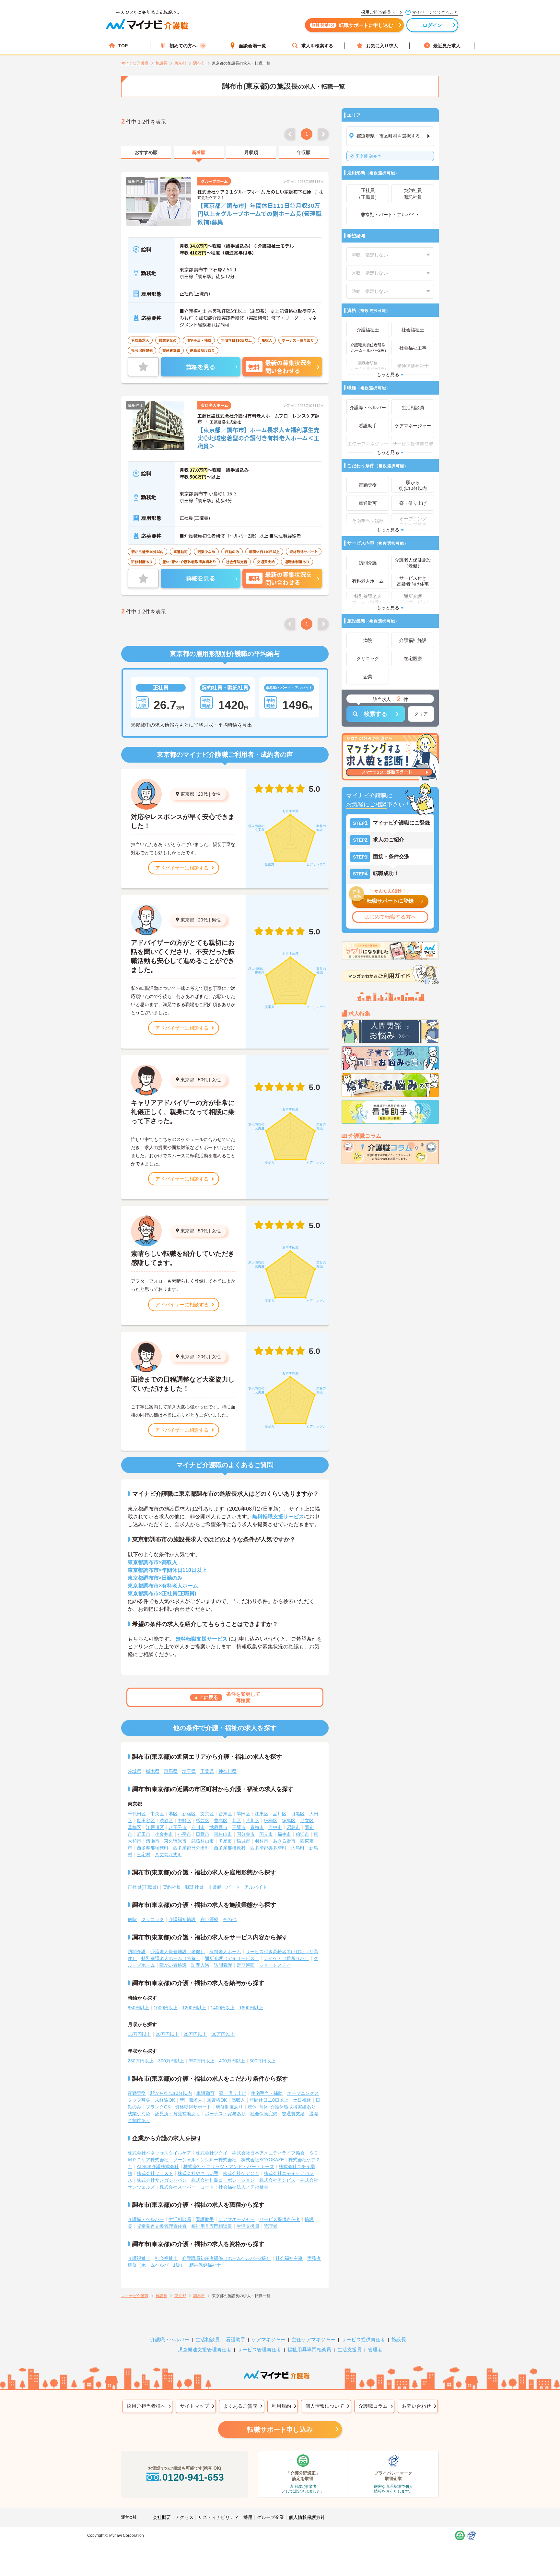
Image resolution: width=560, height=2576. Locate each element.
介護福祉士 (139, 2258)
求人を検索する (317, 46)
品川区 (280, 1814)
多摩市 (225, 1841)
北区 (237, 1821)
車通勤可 (205, 2093)
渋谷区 (166, 1821)
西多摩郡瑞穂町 (153, 1848)
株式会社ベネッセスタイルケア (159, 2153)
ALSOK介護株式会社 (158, 2166)
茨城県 (134, 1771)
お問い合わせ (416, 2406)
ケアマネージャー (237, 2219)
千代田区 (137, 1814)
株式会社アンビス (277, 2180)
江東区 (262, 1814)
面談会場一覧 (252, 46)
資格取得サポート (193, 2107)
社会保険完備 (264, 2114)
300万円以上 (171, 2061)
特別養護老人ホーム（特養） (171, 1958)
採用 (248, 2517)
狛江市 (302, 1834)
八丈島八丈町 (169, 1855)
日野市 (203, 1834)
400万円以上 (232, 2061)
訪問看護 (223, 1965)
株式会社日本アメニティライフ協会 (268, 2153)
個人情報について (325, 2406)
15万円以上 (139, 2034)
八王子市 (178, 1827)
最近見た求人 (447, 46)
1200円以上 (194, 2008)
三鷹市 (239, 1827)
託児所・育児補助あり (178, 2114)
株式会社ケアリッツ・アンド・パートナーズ (229, 2166)
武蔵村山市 (203, 1841)
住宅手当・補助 (267, 2093)
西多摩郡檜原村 (230, 1848)
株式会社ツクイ (212, 2153)
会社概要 (162, 2517)
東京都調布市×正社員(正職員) (162, 1593)
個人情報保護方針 (307, 2517)
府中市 (275, 1827)
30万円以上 (223, 2034)
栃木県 (153, 1771)
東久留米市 (175, 1841)
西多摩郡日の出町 (191, 1848)
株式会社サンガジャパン (162, 2180)
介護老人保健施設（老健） (178, 1952)
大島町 (298, 1848)
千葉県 (207, 1771)
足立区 (307, 1821)
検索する (376, 714)
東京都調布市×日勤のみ (155, 1578)
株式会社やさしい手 (198, 2173)
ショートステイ (275, 1965)
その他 (230, 1919)
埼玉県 (189, 1771)
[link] (146, 153)
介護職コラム (373, 2406)
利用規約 (281, 2406)
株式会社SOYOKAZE (262, 2160)
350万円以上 (202, 2061)
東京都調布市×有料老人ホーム (163, 1586)
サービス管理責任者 (259, 2350)
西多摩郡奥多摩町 (268, 1848)
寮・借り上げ (233, 2093)
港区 (173, 1814)
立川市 (198, 1827)
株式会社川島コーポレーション (223, 2180)
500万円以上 (262, 2061)
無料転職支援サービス (278, 1517)
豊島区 (221, 1821)
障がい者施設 (173, 1965)
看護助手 (205, 2219)
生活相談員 (180, 2219)
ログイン (432, 25)
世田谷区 (146, 1821)
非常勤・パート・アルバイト (238, 1887)
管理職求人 (191, 2100)
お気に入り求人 (382, 46)
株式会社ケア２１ (241, 2173)
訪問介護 (137, 1952)
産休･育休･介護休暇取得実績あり (282, 2107)
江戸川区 (155, 1827)
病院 (132, 1919)
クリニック (153, 1919)
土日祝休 (302, 2100)
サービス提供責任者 (280, 2219)
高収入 (238, 2100)
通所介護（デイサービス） (232, 1958)
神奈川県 (227, 1771)
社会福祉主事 (289, 2258)
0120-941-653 (193, 2477)
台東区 (225, 1814)
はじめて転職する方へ (390, 917)
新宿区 (189, 1814)
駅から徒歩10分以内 (171, 2093)
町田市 (144, 1834)
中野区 (184, 1821)
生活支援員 (248, 2226)
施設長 (399, 2339)
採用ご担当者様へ (146, 2406)
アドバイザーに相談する (182, 868)
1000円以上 (166, 2008)
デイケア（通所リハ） (286, 1958)
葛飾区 (134, 1827)
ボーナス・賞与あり (225, 2114)
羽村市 (262, 1841)
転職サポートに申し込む (352, 25)
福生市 (284, 1834)
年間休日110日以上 (269, 2100)
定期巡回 (246, 1965)
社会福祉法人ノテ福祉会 (243, 2187)
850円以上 (138, 2008)
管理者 (271, 2226)
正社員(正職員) (143, 1887)
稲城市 (243, 1841)
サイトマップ (194, 2406)
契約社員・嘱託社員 (183, 1887)
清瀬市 (153, 1841)
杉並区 (203, 1821)
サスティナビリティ (218, 2517)
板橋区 (271, 1821)
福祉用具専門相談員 (212, 2226)
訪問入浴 (200, 1965)
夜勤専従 (137, 2093)
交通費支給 (293, 2114)
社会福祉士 (166, 2258)
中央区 (157, 1814)
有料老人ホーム (225, 1952)
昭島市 (293, 1827)
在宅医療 (209, 1919)
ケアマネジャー (268, 2339)
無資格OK (217, 2100)
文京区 (207, 1814)
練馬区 (289, 1821)
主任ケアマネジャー (314, 2339)
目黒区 (298, 1814)
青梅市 (257, 1827)
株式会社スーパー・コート (187, 2187)
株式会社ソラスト (155, 2173)
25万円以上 (195, 2034)
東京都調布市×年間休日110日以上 (167, 1570)
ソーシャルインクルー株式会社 (205, 2160)
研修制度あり (229, 2107)
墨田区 (243, 1814)
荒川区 (252, 1821)
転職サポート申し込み (280, 2429)
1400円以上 (223, 2008)
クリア (421, 714)
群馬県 (171, 1771)
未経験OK (165, 2100)
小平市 (184, 1834)
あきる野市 (284, 1841)
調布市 (368, 156)
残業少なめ (139, 2114)
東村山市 (223, 1834)
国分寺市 (246, 1834)
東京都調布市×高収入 (152, 1562)
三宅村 (144, 1855)
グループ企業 (271, 2517)
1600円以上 (251, 2008)
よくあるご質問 (240, 2406)
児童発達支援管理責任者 (162, 2226)
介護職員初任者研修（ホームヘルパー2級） (227, 2258)
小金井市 (164, 1834)
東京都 (187, 794)
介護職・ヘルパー (146, 2219)
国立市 (266, 1834)
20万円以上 (167, 2034)
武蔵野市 (218, 1827)
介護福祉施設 (182, 1919)
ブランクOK (158, 2107)
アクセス (184, 2517)
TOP (123, 46)
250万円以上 (141, 2061)
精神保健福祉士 (205, 2265)
